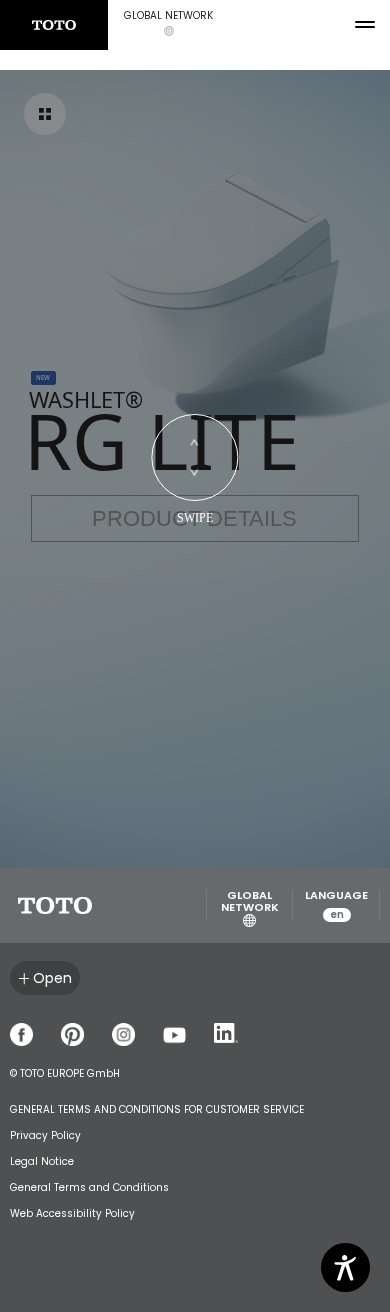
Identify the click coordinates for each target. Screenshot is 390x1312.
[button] (168, 25)
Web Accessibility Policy (72, 1213)
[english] (54, 25)
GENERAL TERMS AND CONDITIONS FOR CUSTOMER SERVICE (157, 1109)
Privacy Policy (45, 1135)
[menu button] (365, 25)
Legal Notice (42, 1161)
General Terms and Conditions (89, 1187)
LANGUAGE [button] (336, 905)
